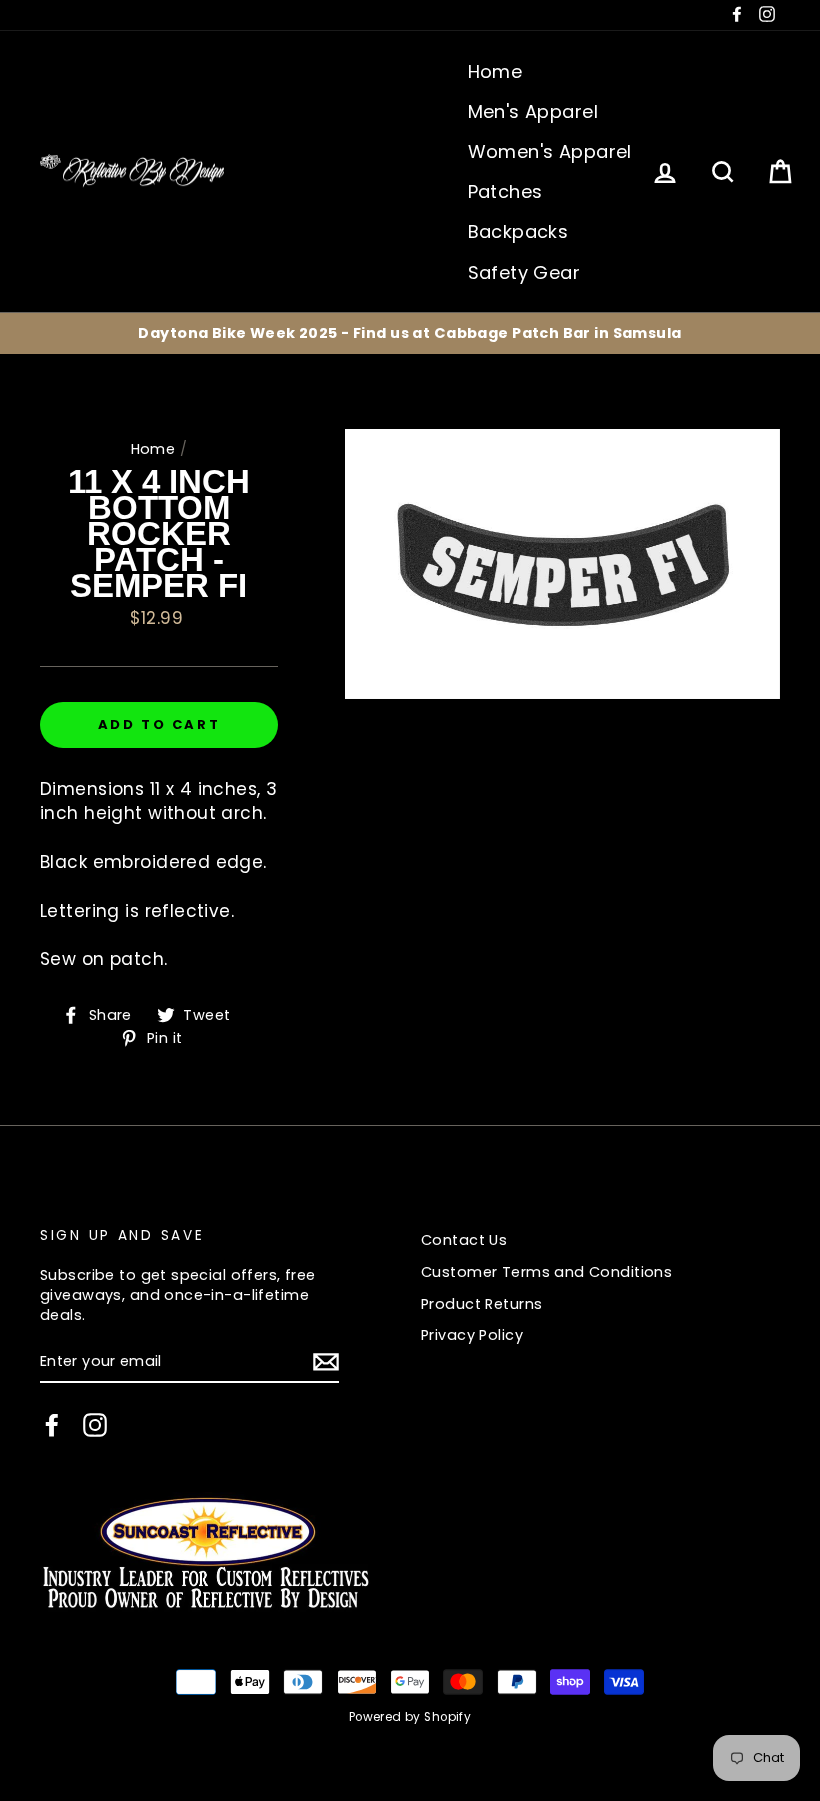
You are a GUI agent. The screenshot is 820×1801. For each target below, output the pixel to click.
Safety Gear (524, 272)
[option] (410, 333)
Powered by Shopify (410, 1717)
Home (495, 71)
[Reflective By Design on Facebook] (52, 1425)
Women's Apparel (550, 151)
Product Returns (481, 1304)
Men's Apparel (533, 111)
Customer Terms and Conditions (546, 1272)
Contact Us (464, 1240)
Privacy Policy (472, 1335)
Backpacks (518, 231)
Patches (505, 191)
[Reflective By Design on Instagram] (95, 1425)
